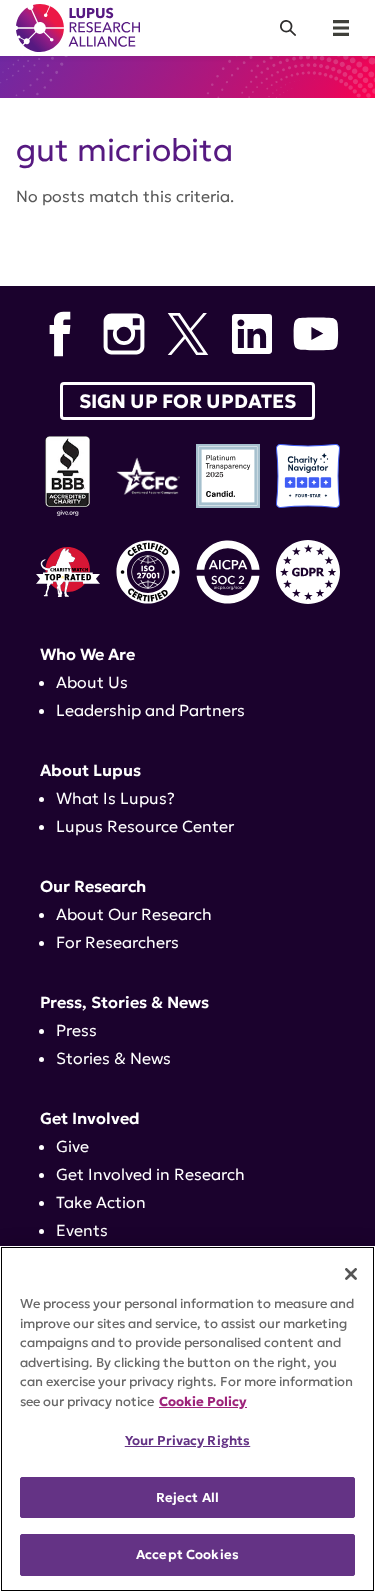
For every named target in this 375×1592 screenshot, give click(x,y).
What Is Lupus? (115, 798)
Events (82, 1230)
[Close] (351, 1274)
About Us (92, 682)
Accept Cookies (187, 1554)
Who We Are (87, 654)
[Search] (288, 28)
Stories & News (113, 1058)
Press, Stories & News (124, 1002)
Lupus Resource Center (145, 826)
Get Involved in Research (150, 1174)
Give (72, 1146)
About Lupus (90, 770)
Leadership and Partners (150, 710)
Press (76, 1030)
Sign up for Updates (187, 401)
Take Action (101, 1202)
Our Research (93, 886)
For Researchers (117, 942)
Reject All (187, 1497)
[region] (187, 1419)
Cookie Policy (203, 1401)
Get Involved (90, 1118)
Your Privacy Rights (187, 1440)
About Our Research (134, 914)
